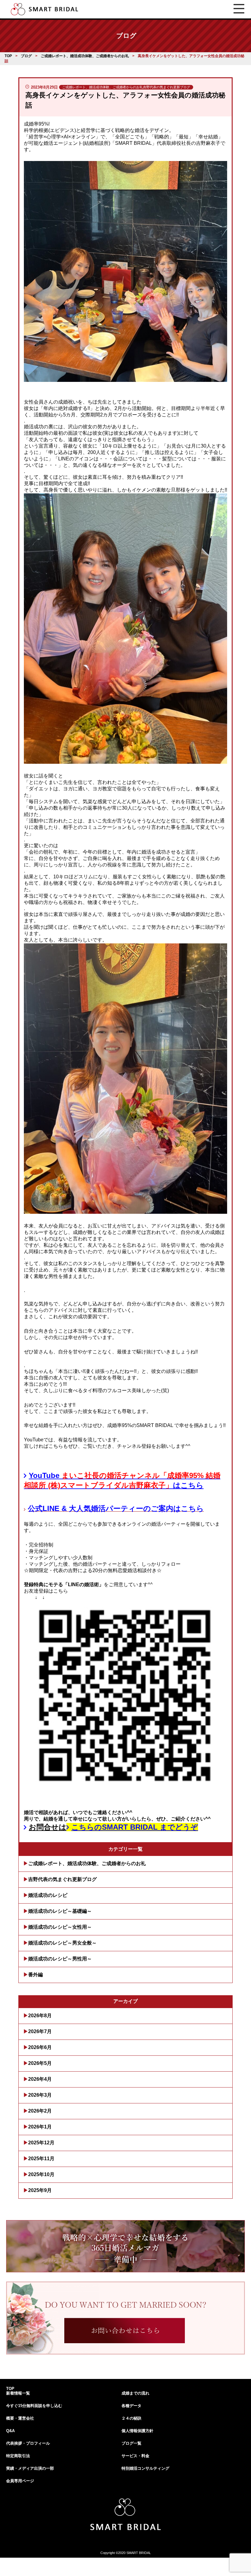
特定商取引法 (18, 2456)
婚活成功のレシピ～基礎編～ (60, 1911)
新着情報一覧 (18, 2393)
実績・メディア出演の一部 (30, 2468)
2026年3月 (40, 2095)
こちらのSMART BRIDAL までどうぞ (135, 1827)
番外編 (36, 1975)
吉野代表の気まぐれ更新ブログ (62, 1879)
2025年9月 (40, 2190)
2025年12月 (41, 2143)
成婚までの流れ (135, 2393)
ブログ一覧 (131, 2443)
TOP (10, 2389)
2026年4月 (40, 2079)
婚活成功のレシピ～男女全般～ (62, 1943)
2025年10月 (41, 2174)
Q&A (10, 2431)
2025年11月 (41, 2159)
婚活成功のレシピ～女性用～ (60, 1927)
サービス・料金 (135, 2456)
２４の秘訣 (131, 2418)
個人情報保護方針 (137, 2431)
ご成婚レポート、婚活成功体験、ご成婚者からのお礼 (87, 1863)
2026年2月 (40, 2111)
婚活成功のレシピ (48, 1895)
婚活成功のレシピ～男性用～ (60, 1959)
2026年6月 (40, 2047)
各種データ (131, 2406)
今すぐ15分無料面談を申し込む (34, 2406)
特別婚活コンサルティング (145, 2468)
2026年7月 (40, 2031)
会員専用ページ (20, 2481)
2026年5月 (40, 2063)
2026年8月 (40, 2016)
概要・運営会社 (20, 2418)
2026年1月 (40, 2127)
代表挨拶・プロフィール (28, 2443)
